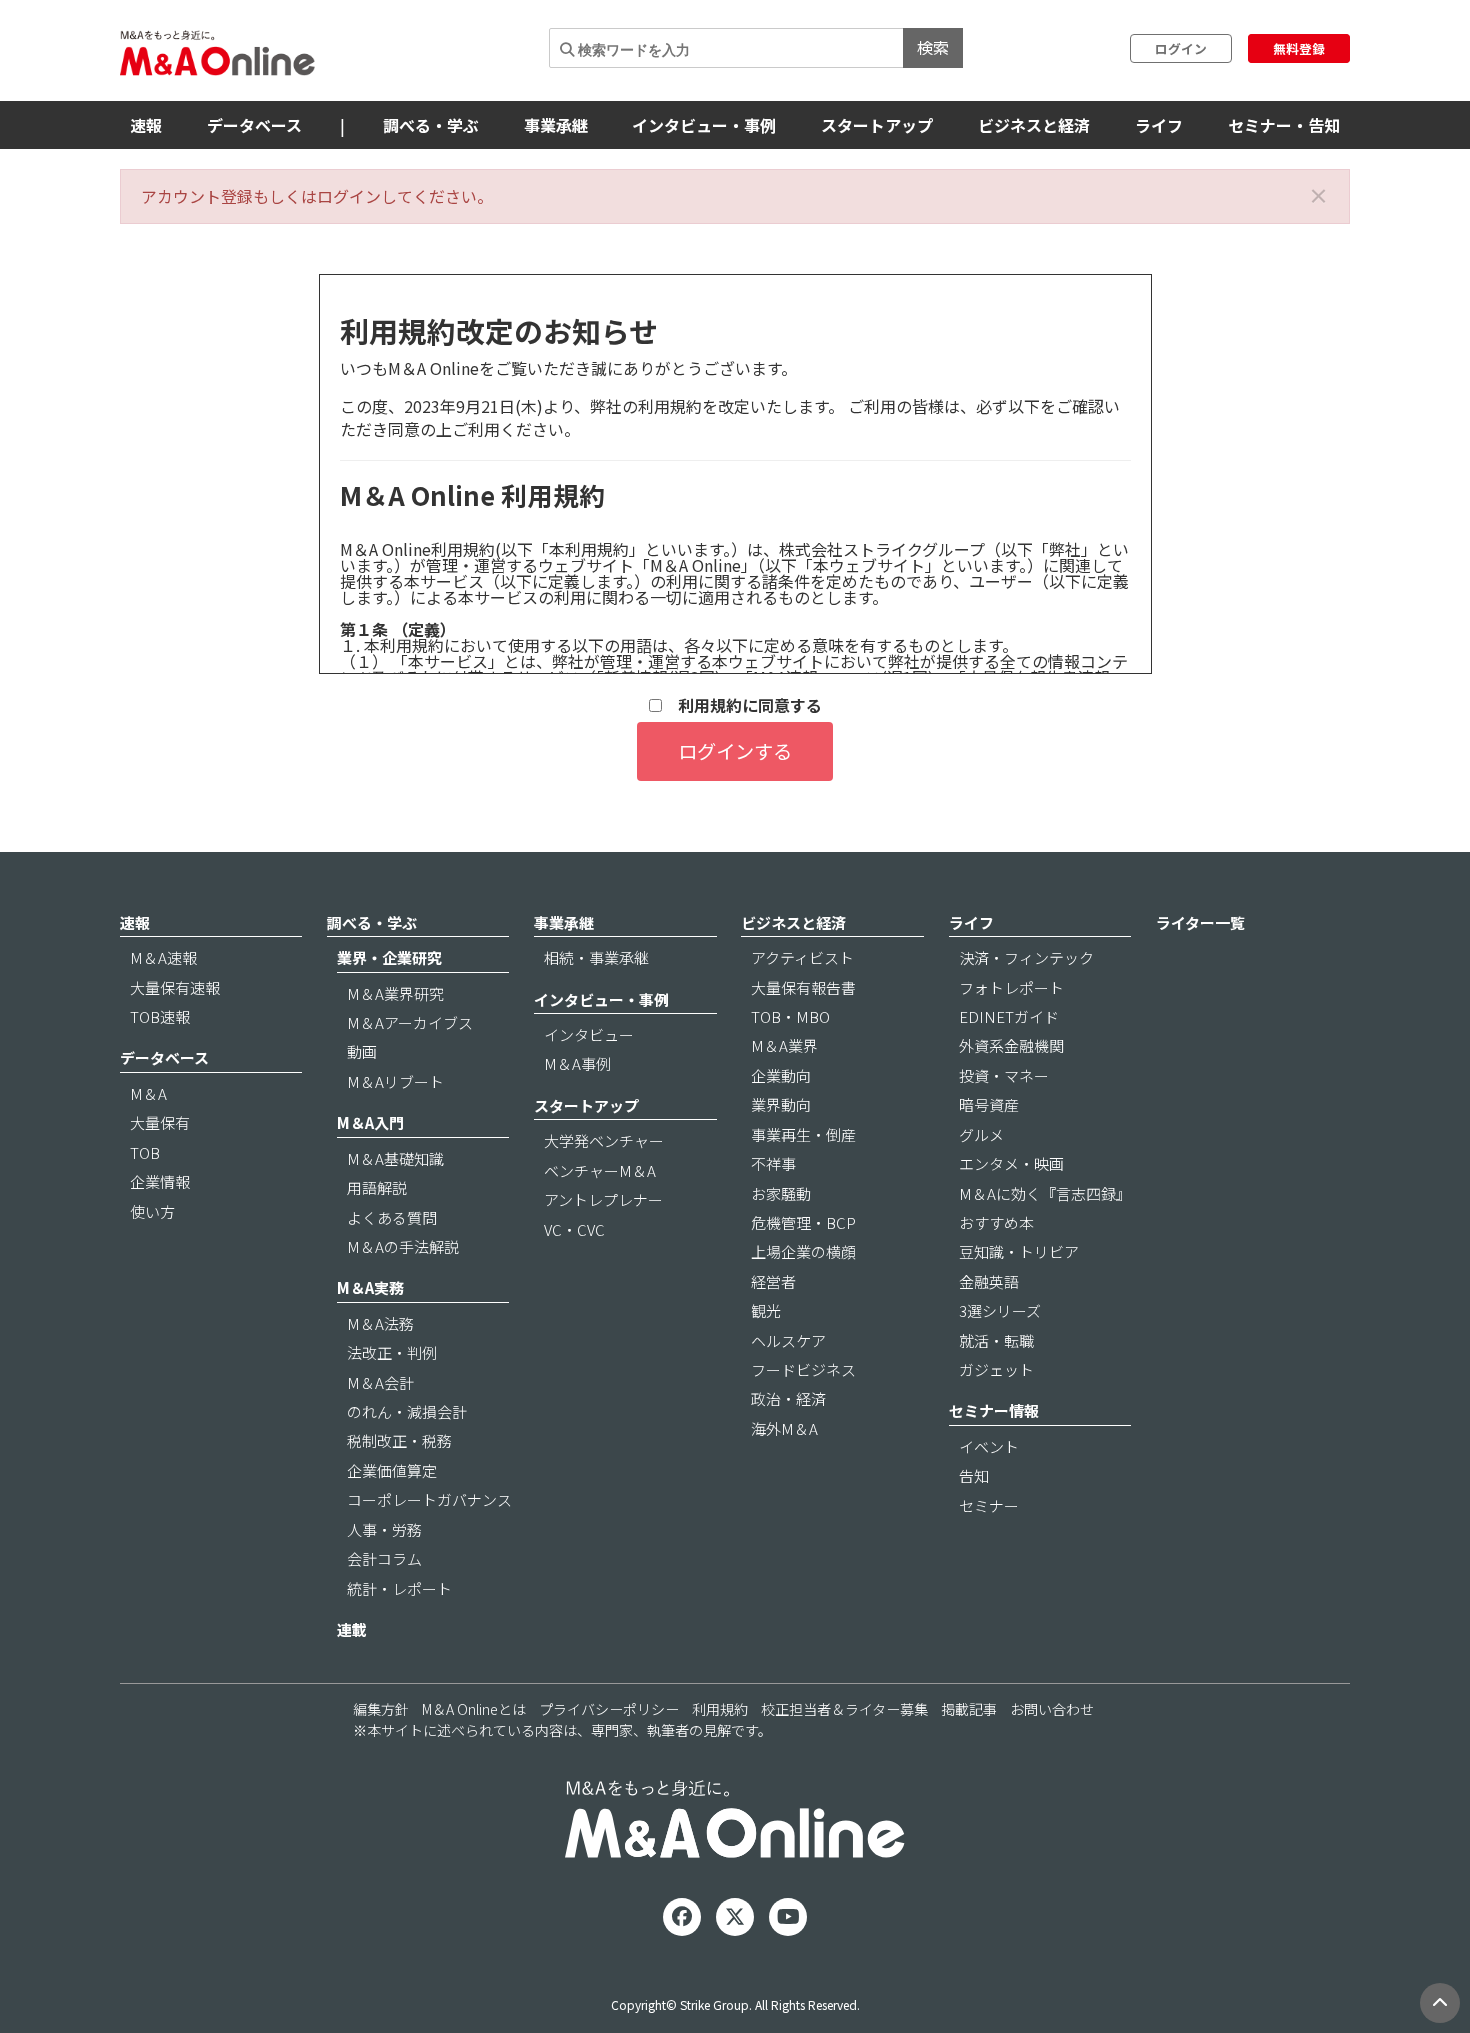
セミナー (989, 1505)
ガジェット (996, 1369)
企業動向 (781, 1075)
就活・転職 (996, 1340)
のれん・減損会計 (407, 1411)
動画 (362, 1051)
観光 (766, 1310)
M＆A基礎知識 (395, 1158)
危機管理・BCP (803, 1222)
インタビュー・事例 (704, 125)
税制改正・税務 (399, 1440)
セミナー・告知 (1284, 125)
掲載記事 (969, 1709)
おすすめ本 (996, 1222)
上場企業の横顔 (803, 1251)
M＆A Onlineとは (474, 1709)
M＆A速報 (163, 957)
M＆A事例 (577, 1063)
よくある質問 (392, 1217)
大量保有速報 (175, 987)
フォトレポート (1011, 987)
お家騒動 (781, 1193)
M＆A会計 (380, 1382)
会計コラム (384, 1558)
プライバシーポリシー (609, 1709)
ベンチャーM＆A (600, 1170)
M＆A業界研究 (395, 993)
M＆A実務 (370, 1287)
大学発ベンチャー (604, 1140)
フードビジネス (803, 1369)
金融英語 (989, 1281)
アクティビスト (802, 957)
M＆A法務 (380, 1323)
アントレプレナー (603, 1199)
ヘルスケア (788, 1340)
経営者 (773, 1281)
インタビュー (589, 1034)
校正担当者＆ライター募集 (844, 1709)
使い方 (152, 1211)
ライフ (1159, 125)
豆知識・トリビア (1019, 1251)
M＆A (148, 1093)
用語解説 (377, 1187)
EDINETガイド (1009, 1016)
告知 (974, 1475)
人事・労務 (384, 1529)
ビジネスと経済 (1034, 125)
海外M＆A (784, 1428)
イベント (989, 1446)
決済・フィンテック (1026, 957)
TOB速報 (160, 1016)
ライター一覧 (1200, 922)
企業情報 (160, 1181)
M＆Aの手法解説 (403, 1246)
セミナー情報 (994, 1410)
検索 (933, 47)
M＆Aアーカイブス (410, 1022)
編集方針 (381, 1709)
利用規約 (720, 1709)
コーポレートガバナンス (429, 1499)
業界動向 (781, 1104)
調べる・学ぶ (431, 125)
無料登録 (1299, 48)
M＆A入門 (370, 1122)
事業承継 (556, 125)
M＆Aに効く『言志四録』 (1045, 1193)
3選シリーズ (1000, 1310)
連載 (352, 1629)
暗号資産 (989, 1104)
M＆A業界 (784, 1045)
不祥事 (773, 1163)
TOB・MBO (790, 1016)
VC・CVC (574, 1229)
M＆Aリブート (395, 1081)
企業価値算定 (392, 1470)
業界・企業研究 (389, 957)
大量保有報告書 (803, 987)
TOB (145, 1152)
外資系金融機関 (1011, 1045)
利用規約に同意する (742, 705)
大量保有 (160, 1122)
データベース (254, 125)
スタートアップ (877, 125)
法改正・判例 (392, 1352)
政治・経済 (788, 1398)
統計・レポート (399, 1588)
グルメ (981, 1134)
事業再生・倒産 (803, 1134)
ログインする (735, 751)
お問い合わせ (1052, 1709)
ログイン (1181, 48)
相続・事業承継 (596, 957)
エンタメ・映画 (1011, 1163)
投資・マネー (1004, 1075)
